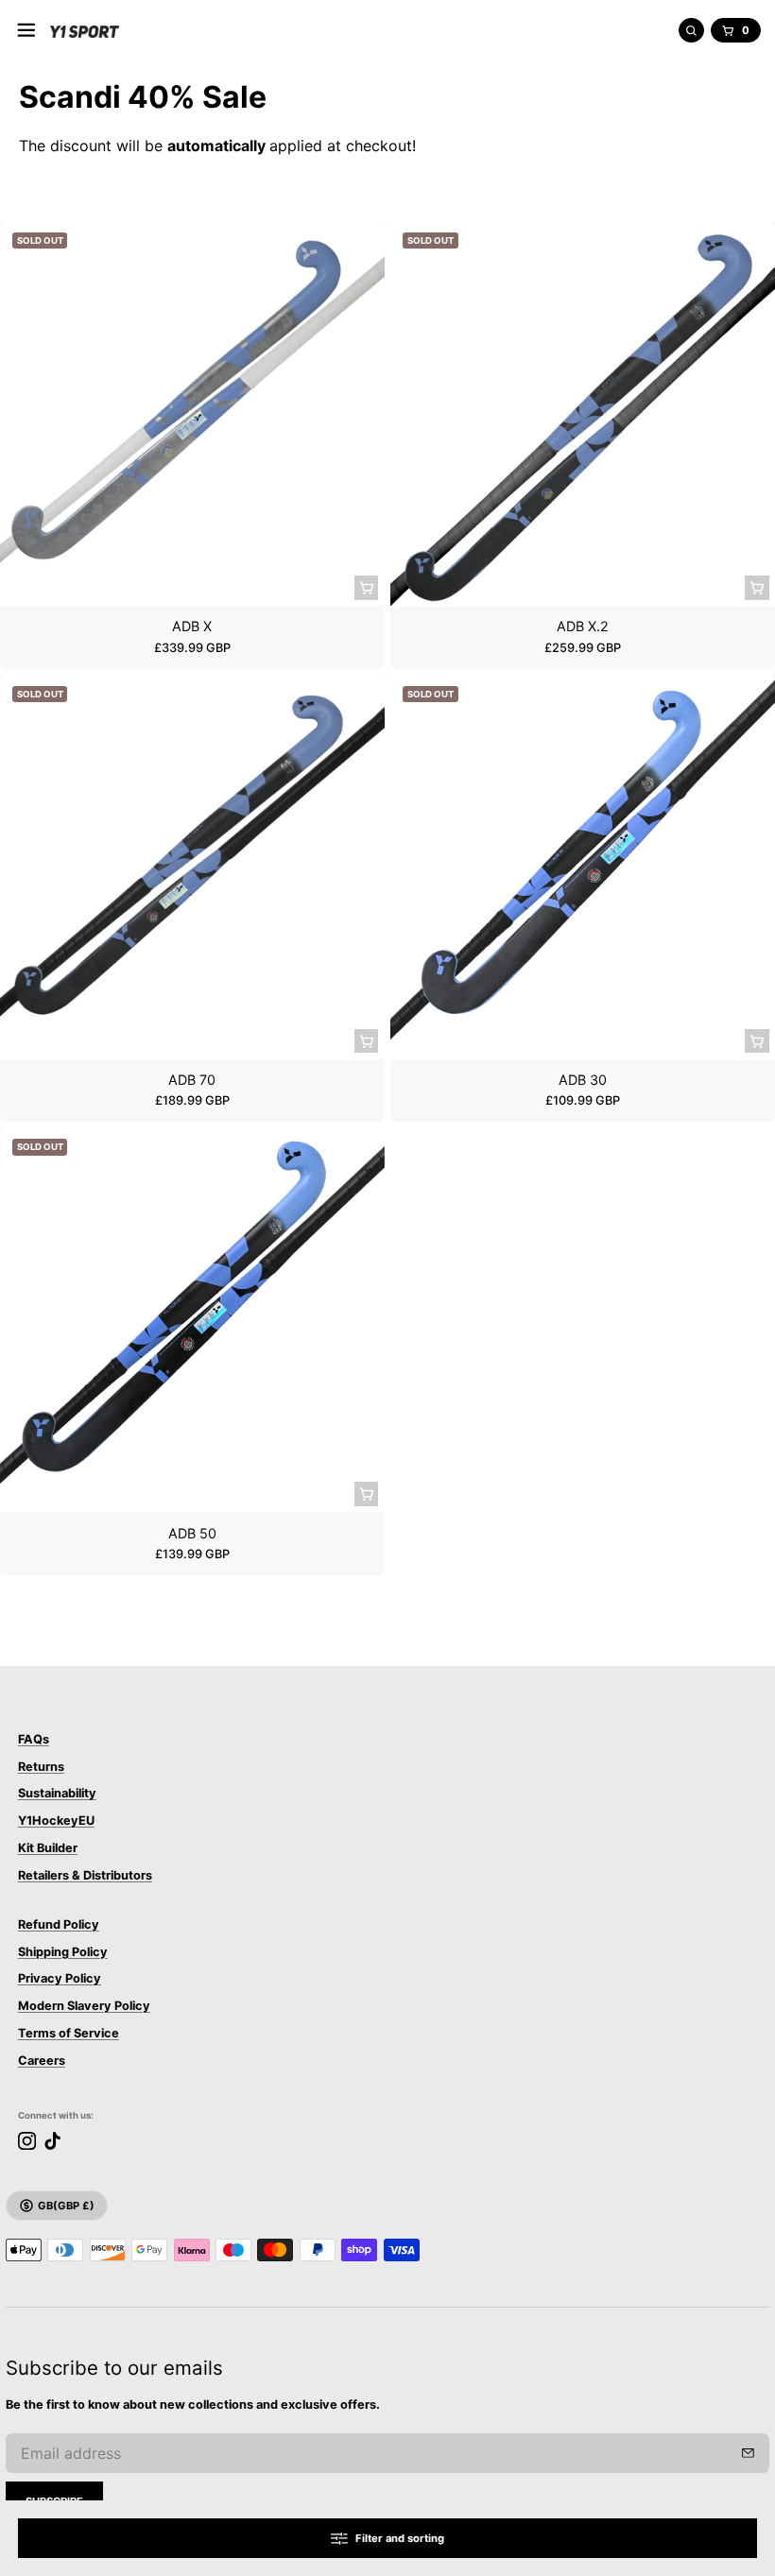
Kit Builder (48, 1848)
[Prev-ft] (748, 2453)
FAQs (34, 1739)
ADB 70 (192, 1080)
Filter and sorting (400, 2538)
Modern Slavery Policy (84, 2006)
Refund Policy (59, 1924)
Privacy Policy (60, 1978)
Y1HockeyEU (56, 1820)
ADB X (192, 626)
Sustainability (57, 1793)
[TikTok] (52, 2141)
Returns (41, 1767)
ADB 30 (583, 1080)
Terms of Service (69, 2033)
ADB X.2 (583, 626)
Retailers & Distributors (85, 1875)
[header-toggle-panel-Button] (26, 30)
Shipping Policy (63, 1952)
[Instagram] (27, 2141)
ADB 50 (192, 1533)
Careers (42, 2061)
